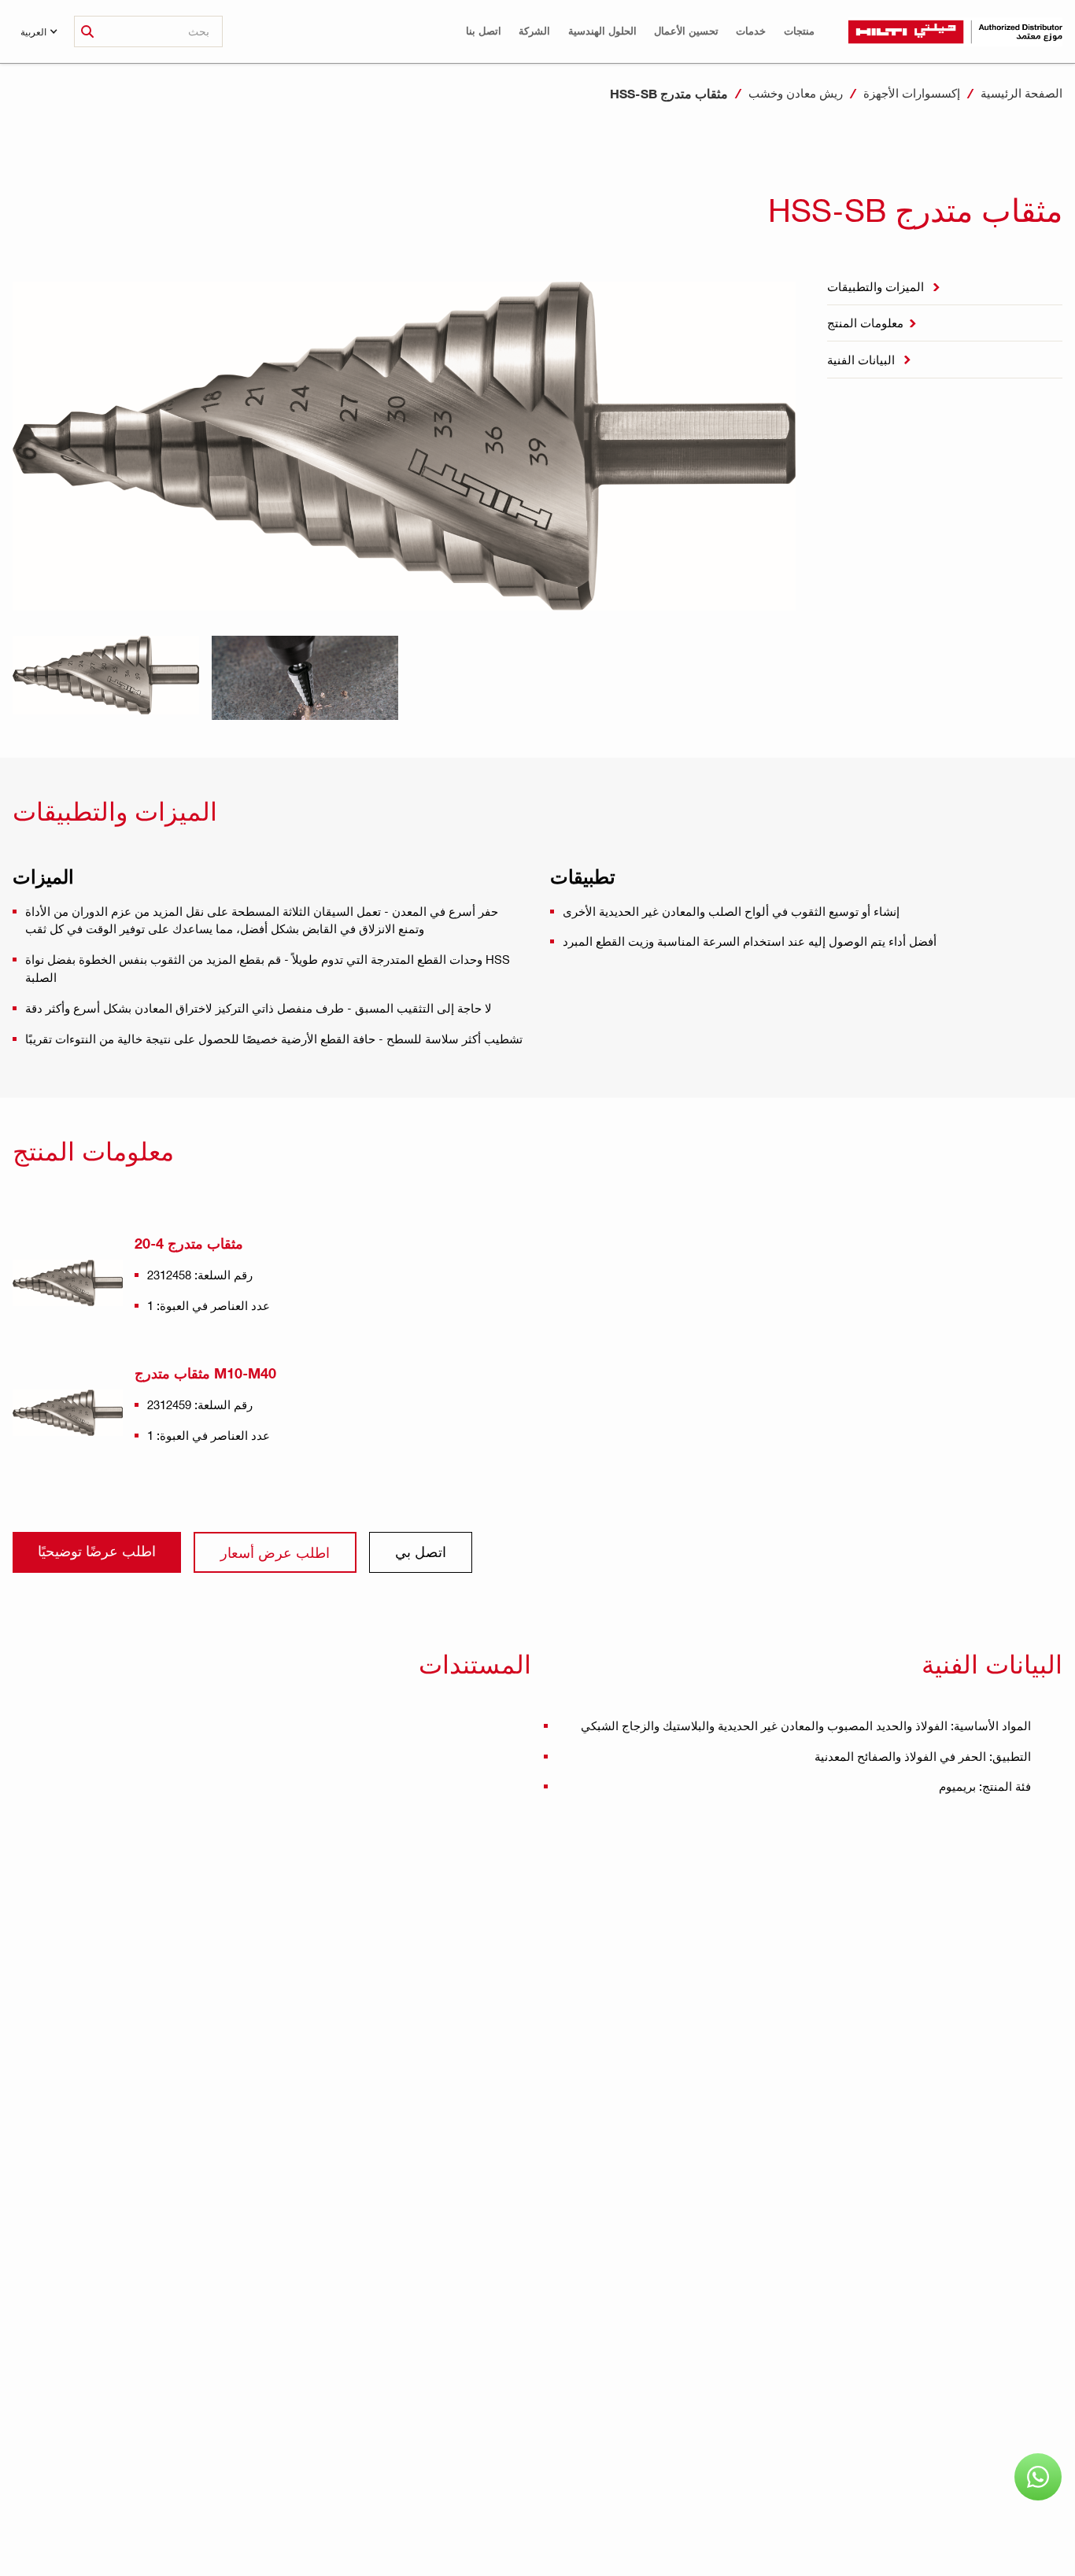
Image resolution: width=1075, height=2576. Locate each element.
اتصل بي (421, 1551)
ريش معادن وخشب (796, 93)
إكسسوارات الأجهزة (912, 93)
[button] (799, 31)
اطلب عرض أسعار (275, 1552)
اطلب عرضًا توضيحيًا (97, 1550)
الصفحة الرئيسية (1021, 93)
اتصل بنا (484, 31)
